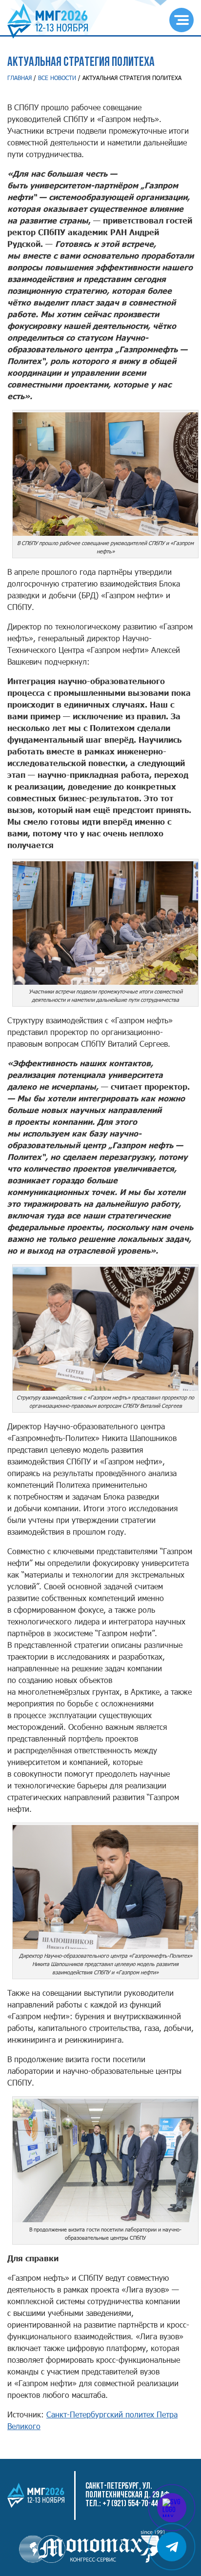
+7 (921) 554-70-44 (130, 2504)
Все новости (57, 78)
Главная (20, 78)
